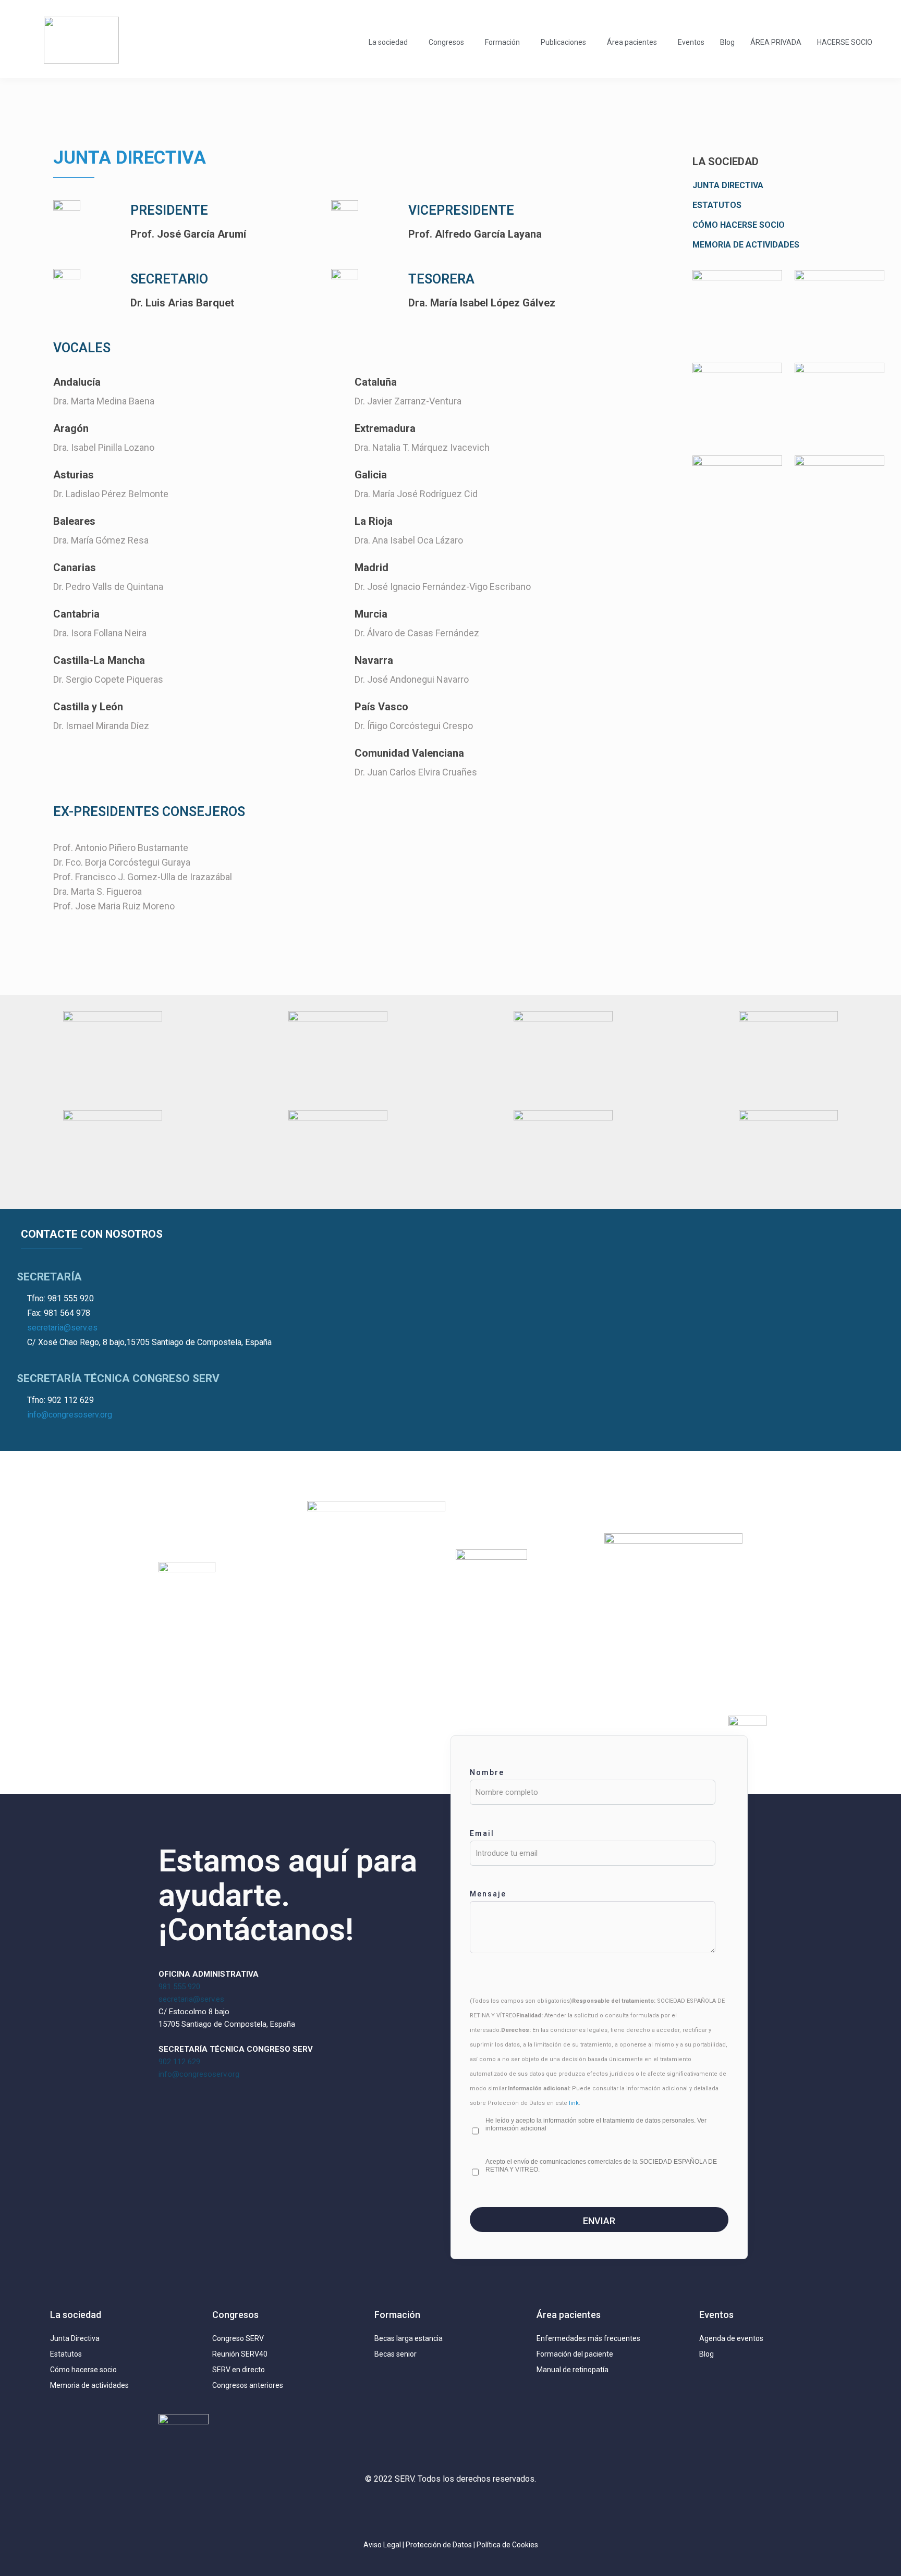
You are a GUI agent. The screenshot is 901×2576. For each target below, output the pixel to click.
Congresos (446, 42)
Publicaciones (563, 42)
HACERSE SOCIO (845, 42)
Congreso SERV (238, 2338)
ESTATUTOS (717, 205)
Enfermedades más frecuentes (588, 2338)
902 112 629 (179, 2062)
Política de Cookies (507, 2545)
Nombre (487, 1772)
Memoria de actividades (89, 2385)
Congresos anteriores (248, 2385)
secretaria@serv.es (62, 1328)
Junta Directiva (75, 2338)
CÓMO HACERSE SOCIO (739, 225)
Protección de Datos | (441, 2545)
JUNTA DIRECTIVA (728, 185)
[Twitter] (420, 2509)
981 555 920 (179, 1987)
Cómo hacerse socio (83, 2370)
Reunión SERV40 (240, 2354)
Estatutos (66, 2354)
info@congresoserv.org (70, 1415)
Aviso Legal (382, 2545)
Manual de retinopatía (573, 2370)
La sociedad (388, 42)
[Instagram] (389, 2509)
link (574, 2103)
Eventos (691, 42)
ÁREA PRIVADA (776, 42)
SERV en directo (239, 2370)
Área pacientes (632, 42)
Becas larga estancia (409, 2338)
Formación (502, 42)
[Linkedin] (451, 2509)
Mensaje (488, 1894)
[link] (737, 311)
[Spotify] (512, 2509)
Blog (727, 42)
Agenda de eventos (731, 2338)
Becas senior (395, 2354)
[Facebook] (481, 2509)
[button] (391, 42)
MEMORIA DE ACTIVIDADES (746, 245)
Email (482, 1833)
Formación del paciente (575, 2354)
